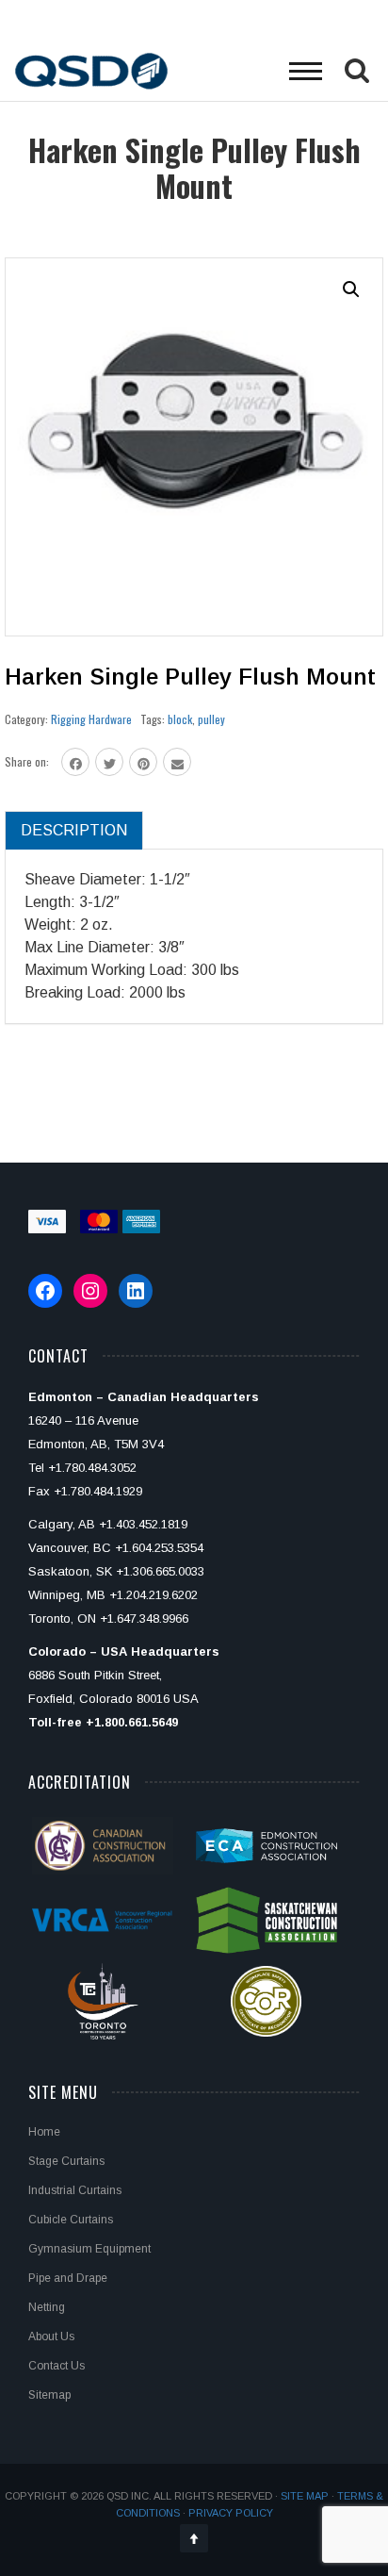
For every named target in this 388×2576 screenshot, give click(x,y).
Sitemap (49, 2395)
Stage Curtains (66, 2161)
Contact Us (57, 2366)
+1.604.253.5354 (159, 1548)
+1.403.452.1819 (143, 1524)
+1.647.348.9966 (144, 1618)
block (180, 719)
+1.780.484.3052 (92, 1468)
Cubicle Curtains (71, 2220)
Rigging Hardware (91, 719)
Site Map (305, 2496)
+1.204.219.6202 (154, 1595)
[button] (351, 289)
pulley (211, 719)
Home (44, 2132)
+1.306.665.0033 (160, 1571)
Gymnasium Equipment (89, 2249)
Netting (47, 2307)
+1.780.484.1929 (98, 1491)
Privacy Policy (231, 2513)
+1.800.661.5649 (132, 1722)
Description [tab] (74, 830)
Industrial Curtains (75, 2190)
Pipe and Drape (68, 2278)
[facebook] (75, 762)
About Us (51, 2337)
